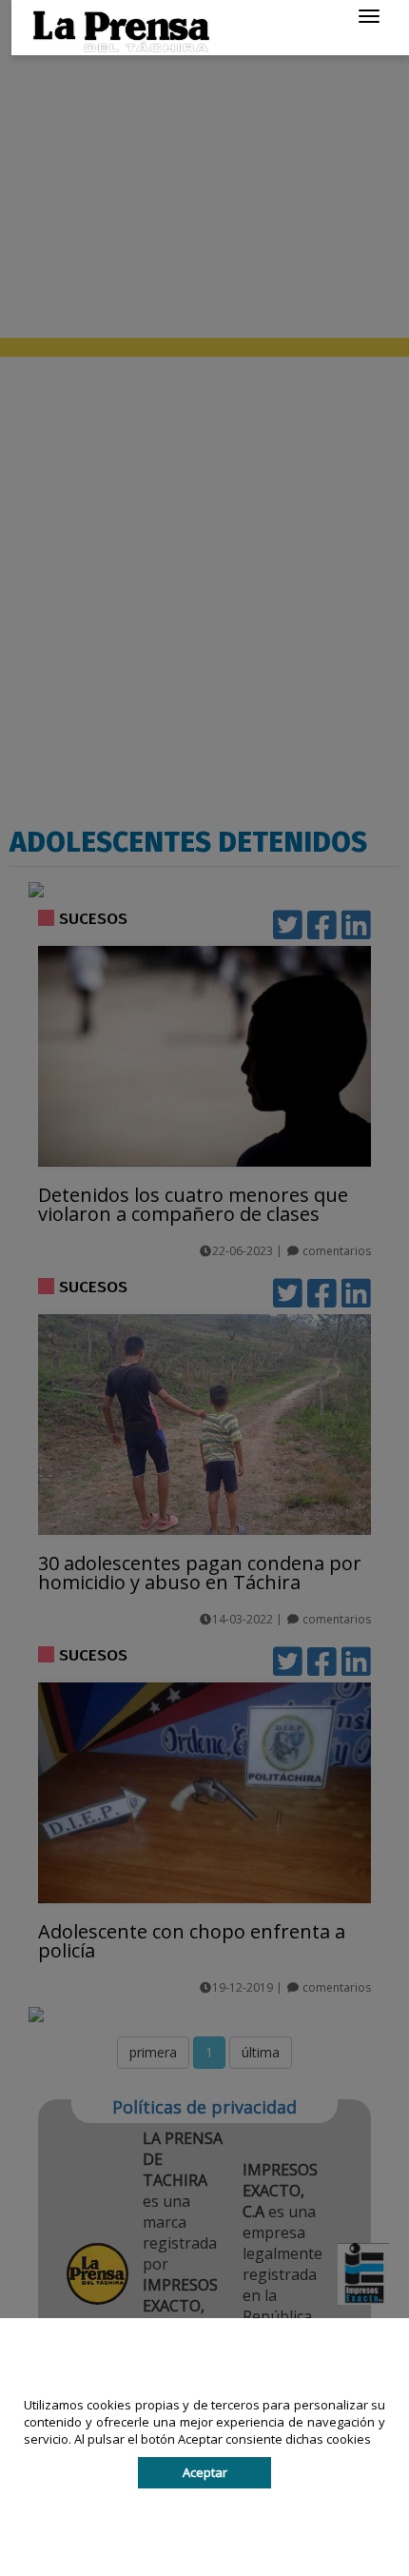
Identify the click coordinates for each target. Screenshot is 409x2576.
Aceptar (205, 2472)
